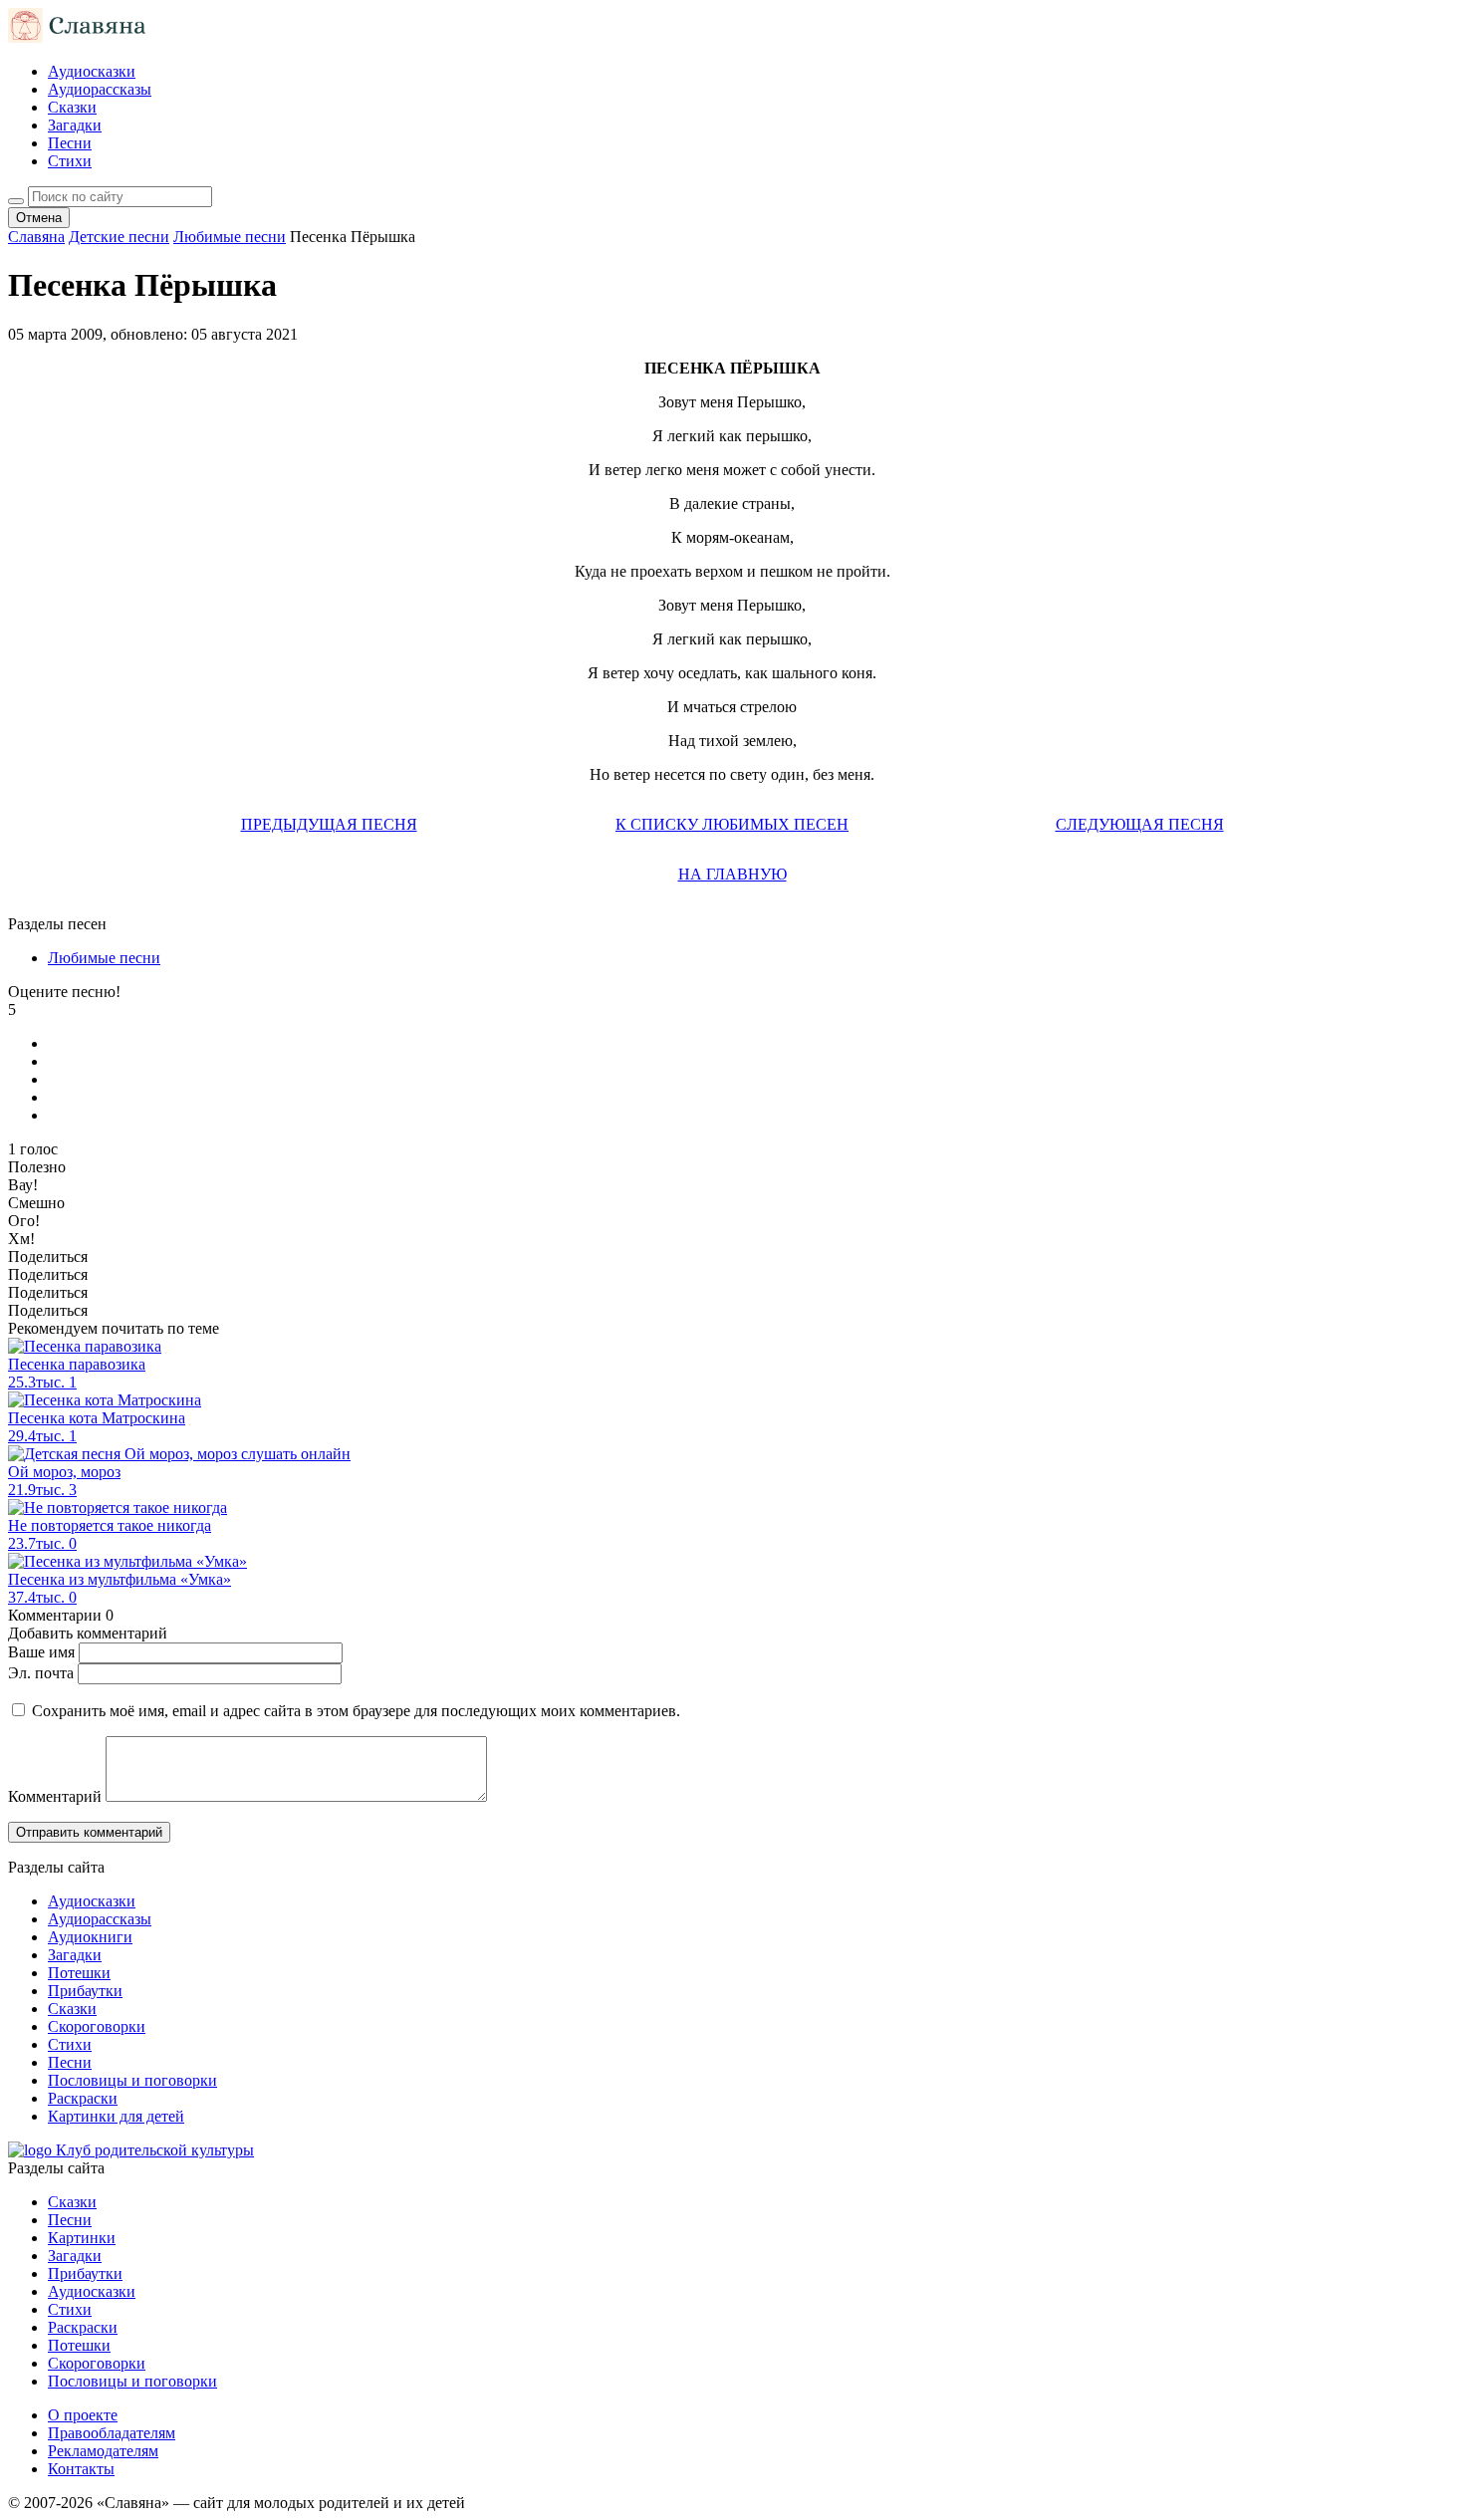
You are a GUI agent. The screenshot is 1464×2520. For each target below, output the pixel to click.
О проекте (83, 2415)
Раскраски (83, 2098)
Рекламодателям (103, 2451)
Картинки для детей (116, 2116)
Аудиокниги (90, 1937)
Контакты (81, 2469)
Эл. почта (41, 1673)
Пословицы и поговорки (132, 2080)
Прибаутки (85, 1991)
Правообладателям (112, 2433)
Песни (70, 143)
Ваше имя (41, 1652)
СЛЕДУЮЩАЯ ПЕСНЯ (1140, 824)
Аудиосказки (92, 71)
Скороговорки (97, 2026)
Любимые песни (104, 958)
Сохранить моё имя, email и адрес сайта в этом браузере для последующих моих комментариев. (356, 1711)
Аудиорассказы (100, 89)
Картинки (82, 2238)
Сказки (72, 107)
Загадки (75, 125)
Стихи (70, 161)
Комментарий (55, 1796)
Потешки (79, 1973)
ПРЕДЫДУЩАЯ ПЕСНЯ (329, 824)
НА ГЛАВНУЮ (732, 874)
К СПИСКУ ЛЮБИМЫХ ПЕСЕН (732, 824)
